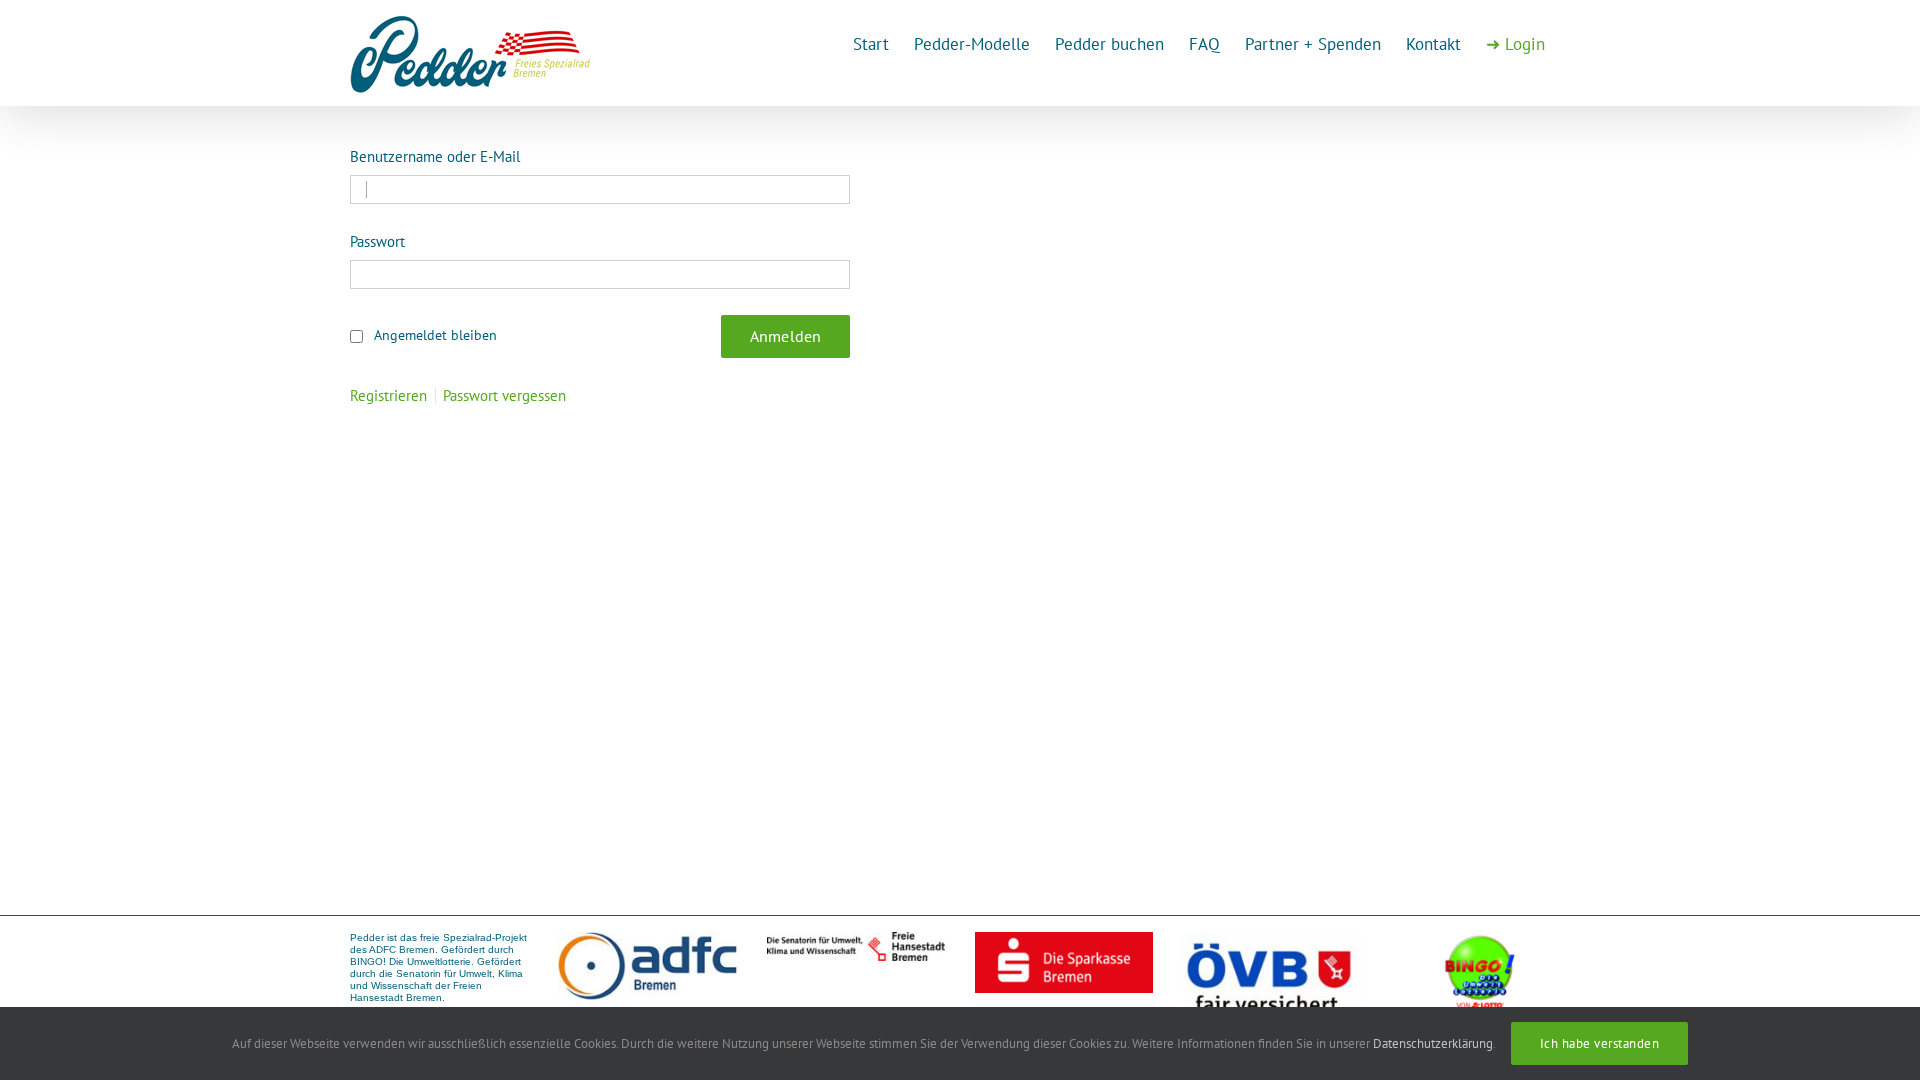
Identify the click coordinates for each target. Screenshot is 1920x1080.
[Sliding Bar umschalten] (1515, 42)
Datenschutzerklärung (1433, 1043)
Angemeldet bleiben (435, 335)
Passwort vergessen (504, 395)
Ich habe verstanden (1600, 1043)
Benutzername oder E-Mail (435, 156)
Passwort (377, 241)
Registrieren (388, 395)
